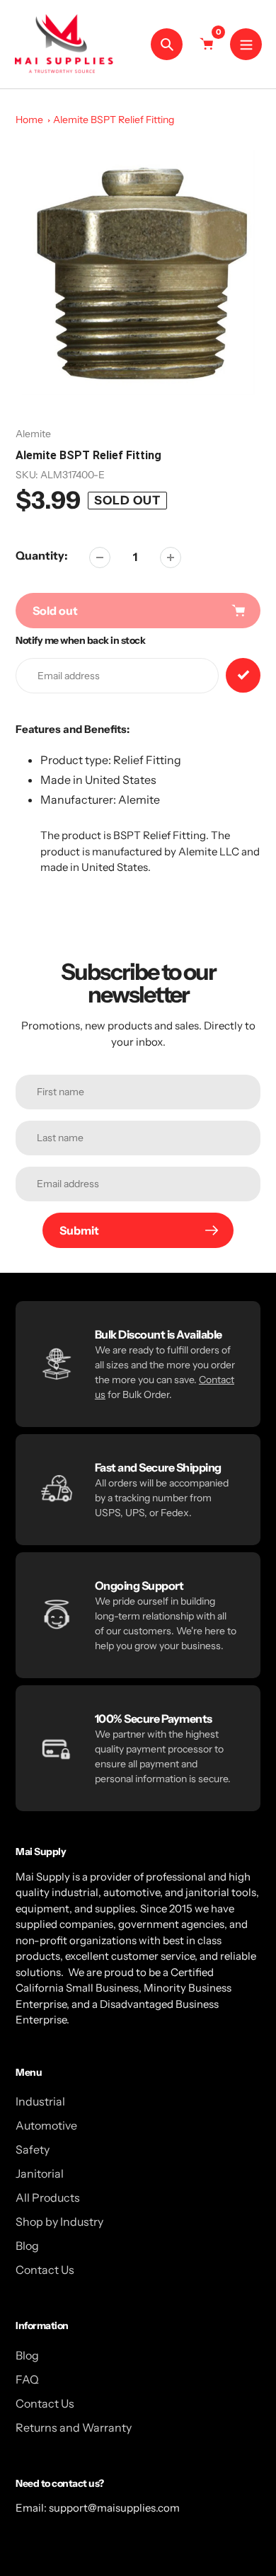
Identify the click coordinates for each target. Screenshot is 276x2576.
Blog (27, 2246)
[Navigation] (246, 44)
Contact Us (45, 2270)
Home (29, 120)
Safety (33, 2149)
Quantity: (42, 555)
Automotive (46, 2125)
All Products (48, 2197)
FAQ (27, 2379)
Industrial (40, 2101)
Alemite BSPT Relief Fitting (114, 120)
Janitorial (40, 2173)
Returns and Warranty (74, 2427)
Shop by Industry (59, 2222)
